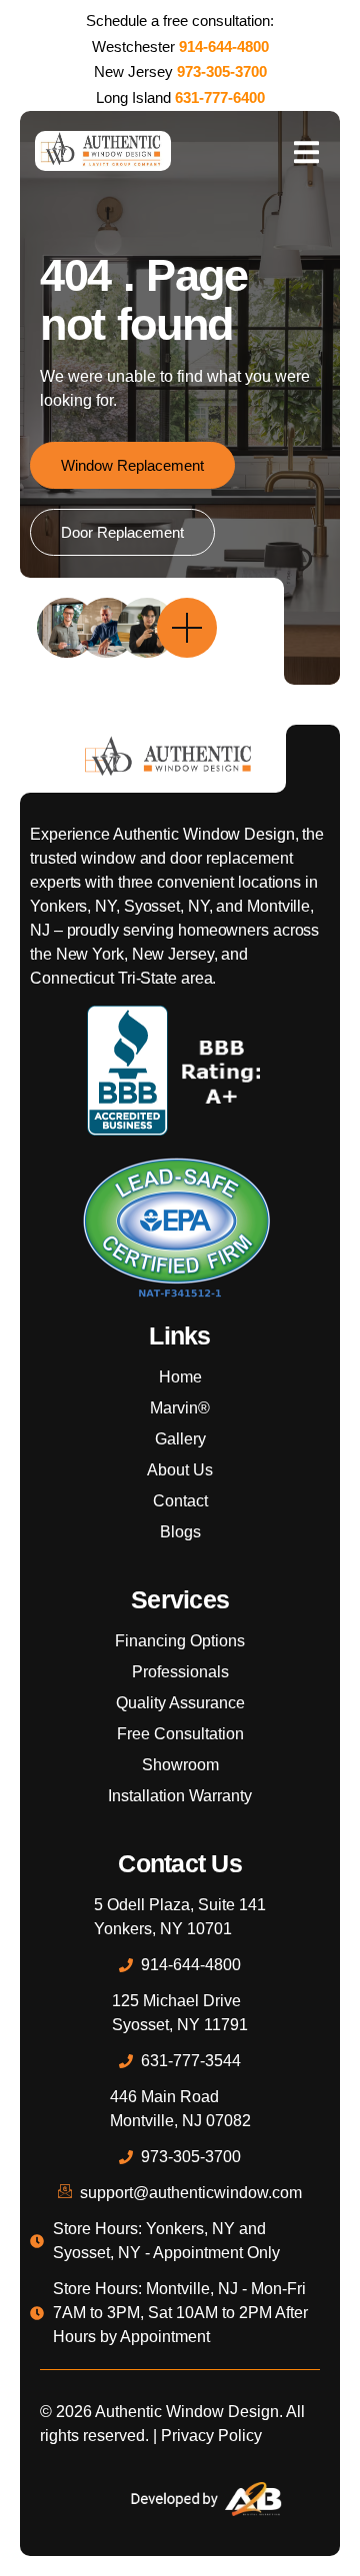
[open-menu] (306, 151)
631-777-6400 (220, 97)
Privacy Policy (211, 2436)
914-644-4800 (224, 46)
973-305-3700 (222, 71)
